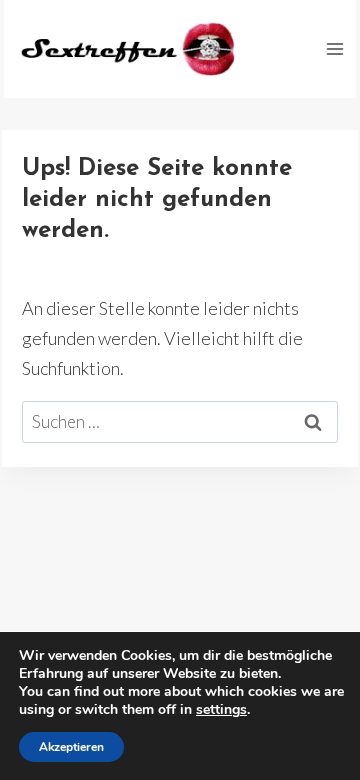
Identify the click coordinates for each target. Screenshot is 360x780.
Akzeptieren (71, 747)
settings (221, 710)
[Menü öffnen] (334, 48)
